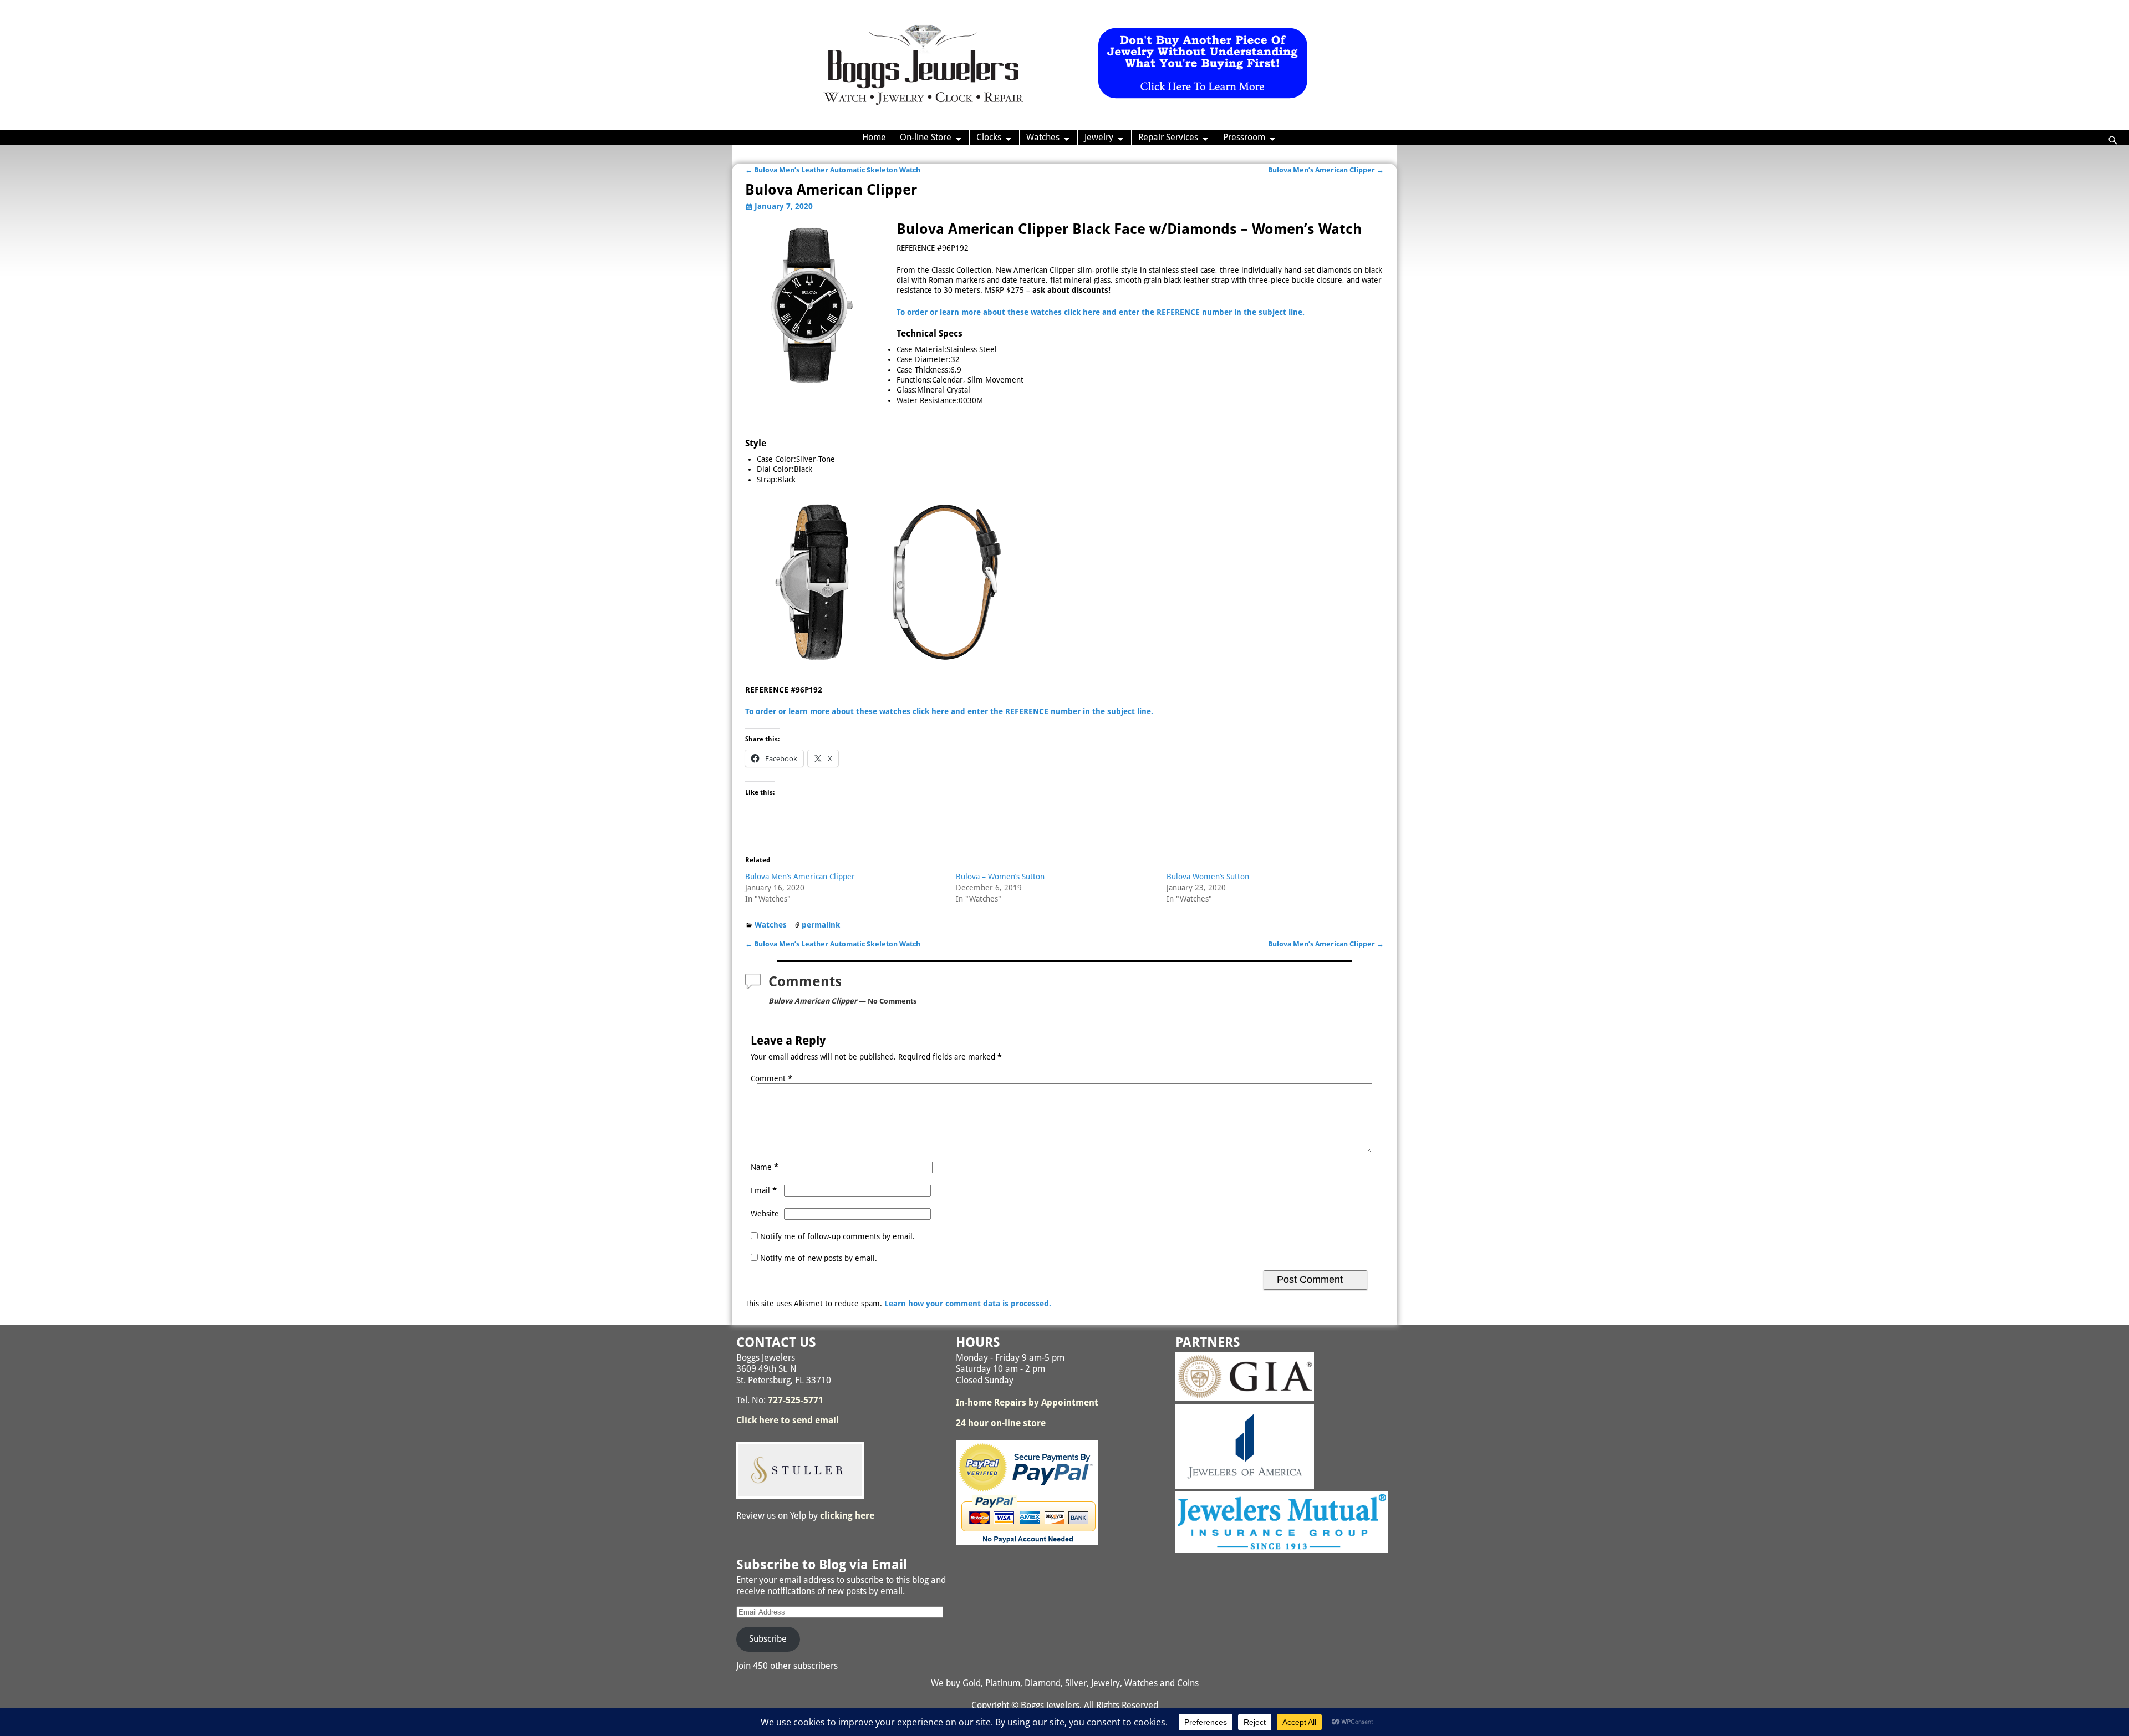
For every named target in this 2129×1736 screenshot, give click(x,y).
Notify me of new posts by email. (819, 1258)
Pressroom (1244, 137)
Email (764, 1190)
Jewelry (1099, 137)
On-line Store (926, 137)
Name (765, 1167)
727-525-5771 (796, 1400)
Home (874, 137)
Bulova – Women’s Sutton (1000, 877)
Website (765, 1214)
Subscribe (768, 1639)
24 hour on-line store (1001, 1423)
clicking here (847, 1516)
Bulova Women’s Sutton (1208, 877)
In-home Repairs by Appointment (1027, 1402)
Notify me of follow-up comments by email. (837, 1236)
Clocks (989, 137)
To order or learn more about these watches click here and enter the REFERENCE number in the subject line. (1101, 312)
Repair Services (1168, 137)
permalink (821, 925)
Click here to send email (788, 1420)
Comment (771, 1078)
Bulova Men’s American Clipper (1326, 170)
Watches (1043, 137)
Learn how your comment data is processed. (968, 1304)
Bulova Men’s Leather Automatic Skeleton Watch (833, 170)
